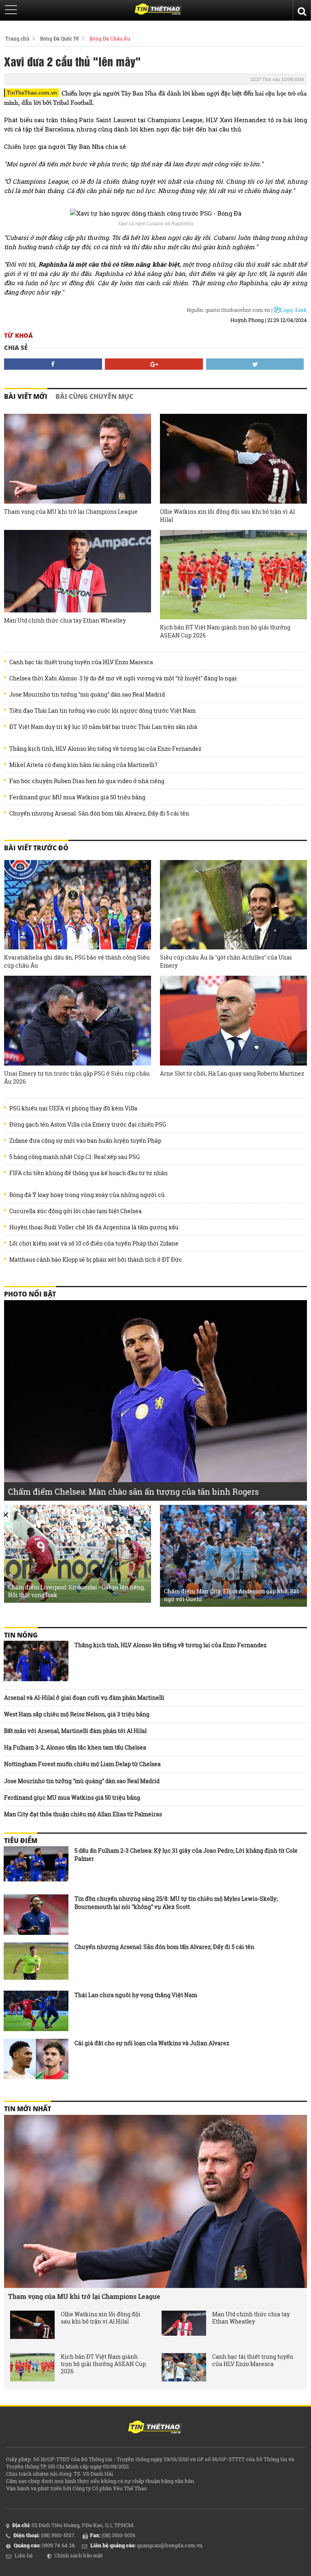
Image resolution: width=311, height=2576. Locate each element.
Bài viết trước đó (36, 848)
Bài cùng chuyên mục (94, 396)
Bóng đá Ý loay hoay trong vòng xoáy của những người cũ (87, 1195)
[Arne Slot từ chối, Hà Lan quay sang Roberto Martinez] (233, 1021)
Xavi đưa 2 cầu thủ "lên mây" (72, 61)
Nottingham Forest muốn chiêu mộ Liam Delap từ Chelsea (82, 1764)
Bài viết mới (26, 396)
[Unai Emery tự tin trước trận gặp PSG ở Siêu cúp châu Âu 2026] (78, 1021)
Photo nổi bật (30, 1294)
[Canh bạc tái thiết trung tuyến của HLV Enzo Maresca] (184, 2367)
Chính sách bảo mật (79, 2555)
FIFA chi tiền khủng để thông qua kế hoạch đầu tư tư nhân (88, 1173)
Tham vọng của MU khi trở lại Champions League (71, 512)
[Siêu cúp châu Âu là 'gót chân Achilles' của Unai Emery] (233, 905)
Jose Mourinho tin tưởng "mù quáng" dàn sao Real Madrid (87, 695)
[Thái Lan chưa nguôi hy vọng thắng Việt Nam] (36, 2011)
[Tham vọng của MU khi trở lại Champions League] (78, 459)
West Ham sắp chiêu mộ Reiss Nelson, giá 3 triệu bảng (77, 1714)
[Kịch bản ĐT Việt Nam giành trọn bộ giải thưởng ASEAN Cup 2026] (233, 575)
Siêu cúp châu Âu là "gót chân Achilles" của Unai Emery (226, 961)
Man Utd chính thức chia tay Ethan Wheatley (65, 620)
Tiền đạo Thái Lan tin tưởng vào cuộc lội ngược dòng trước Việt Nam (102, 711)
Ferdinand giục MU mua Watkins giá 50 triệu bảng (77, 797)
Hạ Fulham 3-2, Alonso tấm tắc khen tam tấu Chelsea (75, 1747)
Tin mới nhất (28, 2109)
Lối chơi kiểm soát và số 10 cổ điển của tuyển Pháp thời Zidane (94, 1244)
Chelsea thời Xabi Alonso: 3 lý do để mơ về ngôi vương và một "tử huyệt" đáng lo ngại (123, 678)
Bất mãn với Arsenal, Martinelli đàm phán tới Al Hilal (75, 1731)
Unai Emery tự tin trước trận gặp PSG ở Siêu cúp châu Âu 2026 (77, 1077)
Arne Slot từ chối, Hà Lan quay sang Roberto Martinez (232, 1073)
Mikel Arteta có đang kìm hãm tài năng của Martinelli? (83, 765)
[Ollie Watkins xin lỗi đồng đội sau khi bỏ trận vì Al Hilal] (233, 459)
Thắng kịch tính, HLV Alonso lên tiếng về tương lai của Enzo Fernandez (105, 749)
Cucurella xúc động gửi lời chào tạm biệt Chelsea (76, 1211)
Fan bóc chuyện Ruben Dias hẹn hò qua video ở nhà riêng (87, 781)
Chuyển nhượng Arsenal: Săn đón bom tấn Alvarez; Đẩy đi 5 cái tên (99, 813)
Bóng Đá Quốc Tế (59, 38)
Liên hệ (24, 2555)
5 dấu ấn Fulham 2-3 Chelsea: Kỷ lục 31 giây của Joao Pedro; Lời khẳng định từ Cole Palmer (186, 1855)
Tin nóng (21, 1635)
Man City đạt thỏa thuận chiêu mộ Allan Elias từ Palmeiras (83, 1814)
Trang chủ (17, 38)
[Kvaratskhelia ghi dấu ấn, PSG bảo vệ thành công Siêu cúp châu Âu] (78, 905)
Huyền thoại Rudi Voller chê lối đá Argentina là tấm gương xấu (94, 1227)
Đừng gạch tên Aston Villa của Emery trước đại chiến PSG (88, 1125)
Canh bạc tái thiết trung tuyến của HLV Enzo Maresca (81, 662)
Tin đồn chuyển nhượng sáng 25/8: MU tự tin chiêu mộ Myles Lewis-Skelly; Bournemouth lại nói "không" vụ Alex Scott (176, 1903)
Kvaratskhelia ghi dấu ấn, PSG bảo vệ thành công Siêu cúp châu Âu (77, 961)
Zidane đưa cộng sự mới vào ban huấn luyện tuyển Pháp (85, 1141)
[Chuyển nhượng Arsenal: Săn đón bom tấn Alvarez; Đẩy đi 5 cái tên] (36, 1963)
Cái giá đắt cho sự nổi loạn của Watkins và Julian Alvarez (152, 2043)
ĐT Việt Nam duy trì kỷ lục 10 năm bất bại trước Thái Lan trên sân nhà (103, 727)
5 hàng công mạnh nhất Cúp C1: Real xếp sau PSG (75, 1157)
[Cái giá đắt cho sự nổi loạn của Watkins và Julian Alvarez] (36, 2059)
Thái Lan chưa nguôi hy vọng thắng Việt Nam (136, 1995)
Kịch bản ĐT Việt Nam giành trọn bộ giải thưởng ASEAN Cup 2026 (225, 631)
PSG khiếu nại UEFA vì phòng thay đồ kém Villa (73, 1108)
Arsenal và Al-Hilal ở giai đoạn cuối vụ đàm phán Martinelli (84, 1698)
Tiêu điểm (21, 1841)
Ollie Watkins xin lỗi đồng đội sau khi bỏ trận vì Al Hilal (227, 516)
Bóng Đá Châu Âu (110, 38)
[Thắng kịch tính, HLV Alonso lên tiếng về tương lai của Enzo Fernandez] (36, 1661)
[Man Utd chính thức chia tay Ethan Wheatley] (78, 571)
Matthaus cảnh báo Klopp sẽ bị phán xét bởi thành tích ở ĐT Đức (96, 1260)
